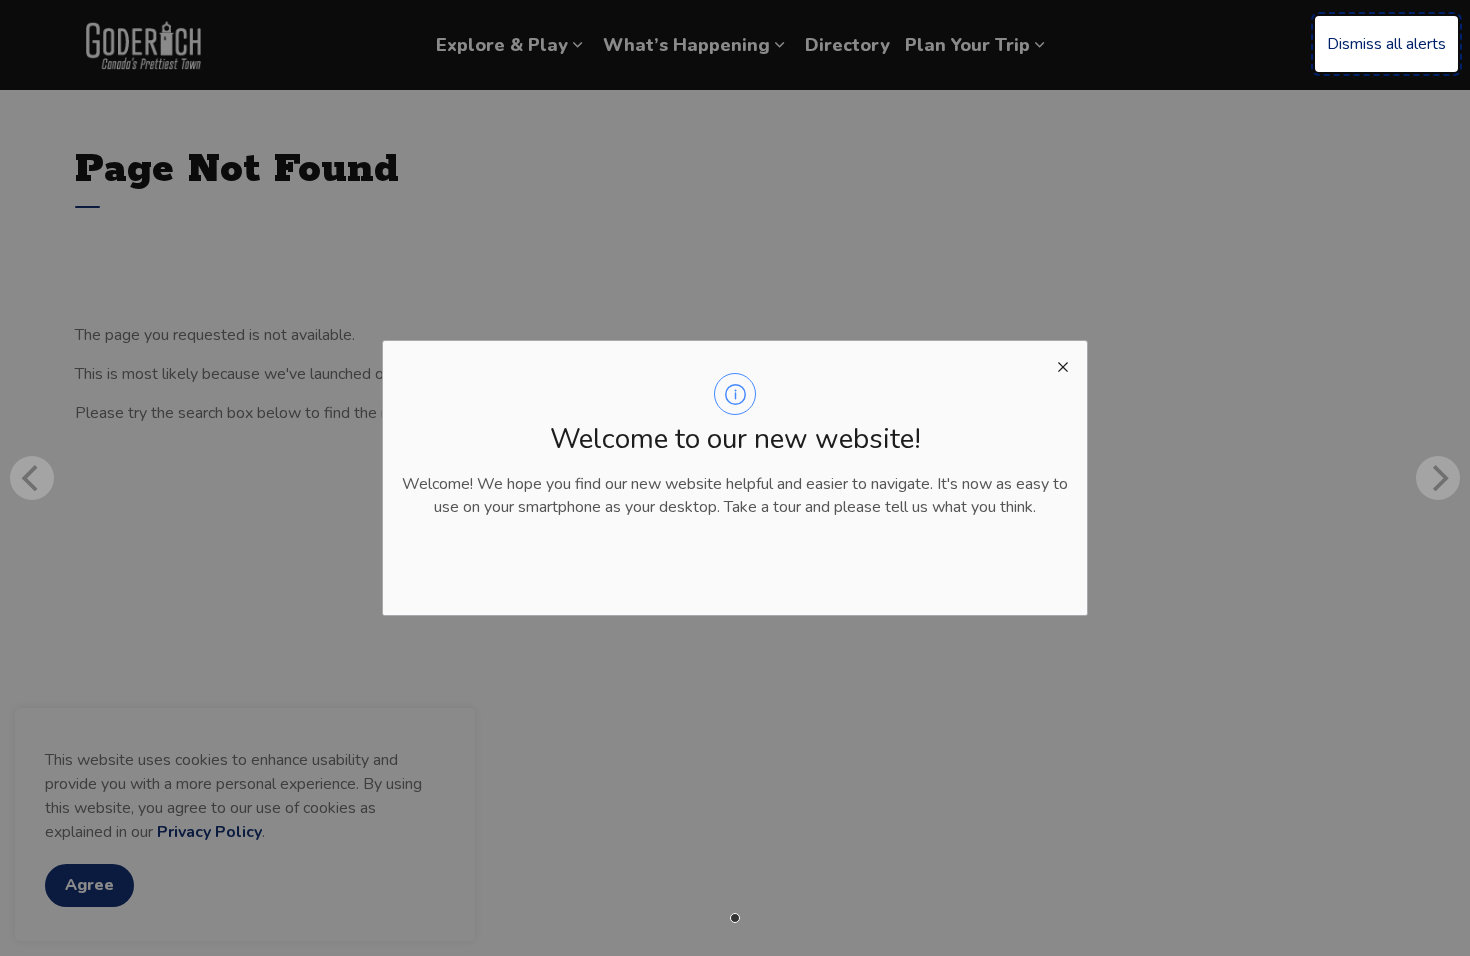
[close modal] (1063, 365)
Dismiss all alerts (1386, 44)
